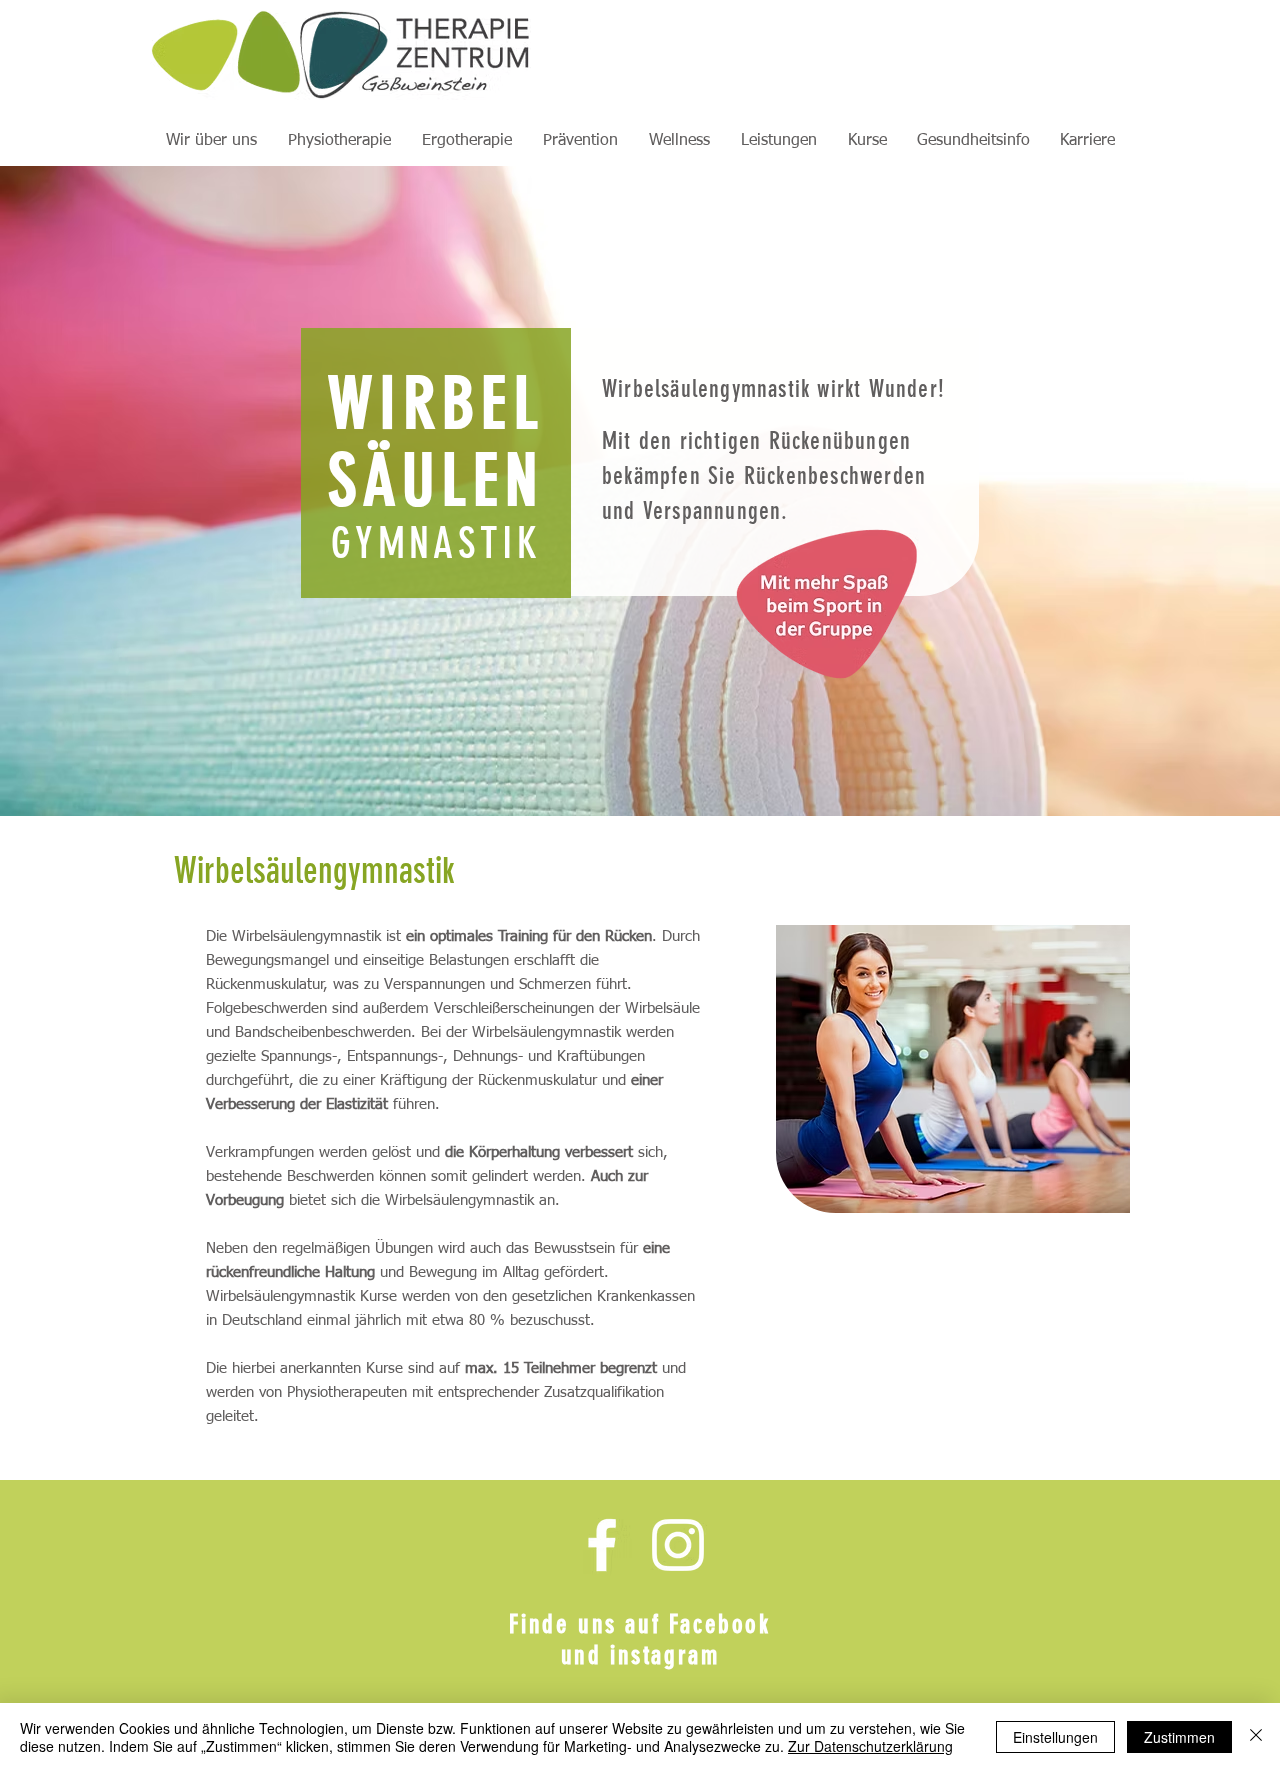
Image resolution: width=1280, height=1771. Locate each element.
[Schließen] (1256, 1737)
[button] (211, 141)
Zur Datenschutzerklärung (870, 1746)
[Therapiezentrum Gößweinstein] (602, 1545)
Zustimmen (1179, 1737)
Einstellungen (1055, 1737)
